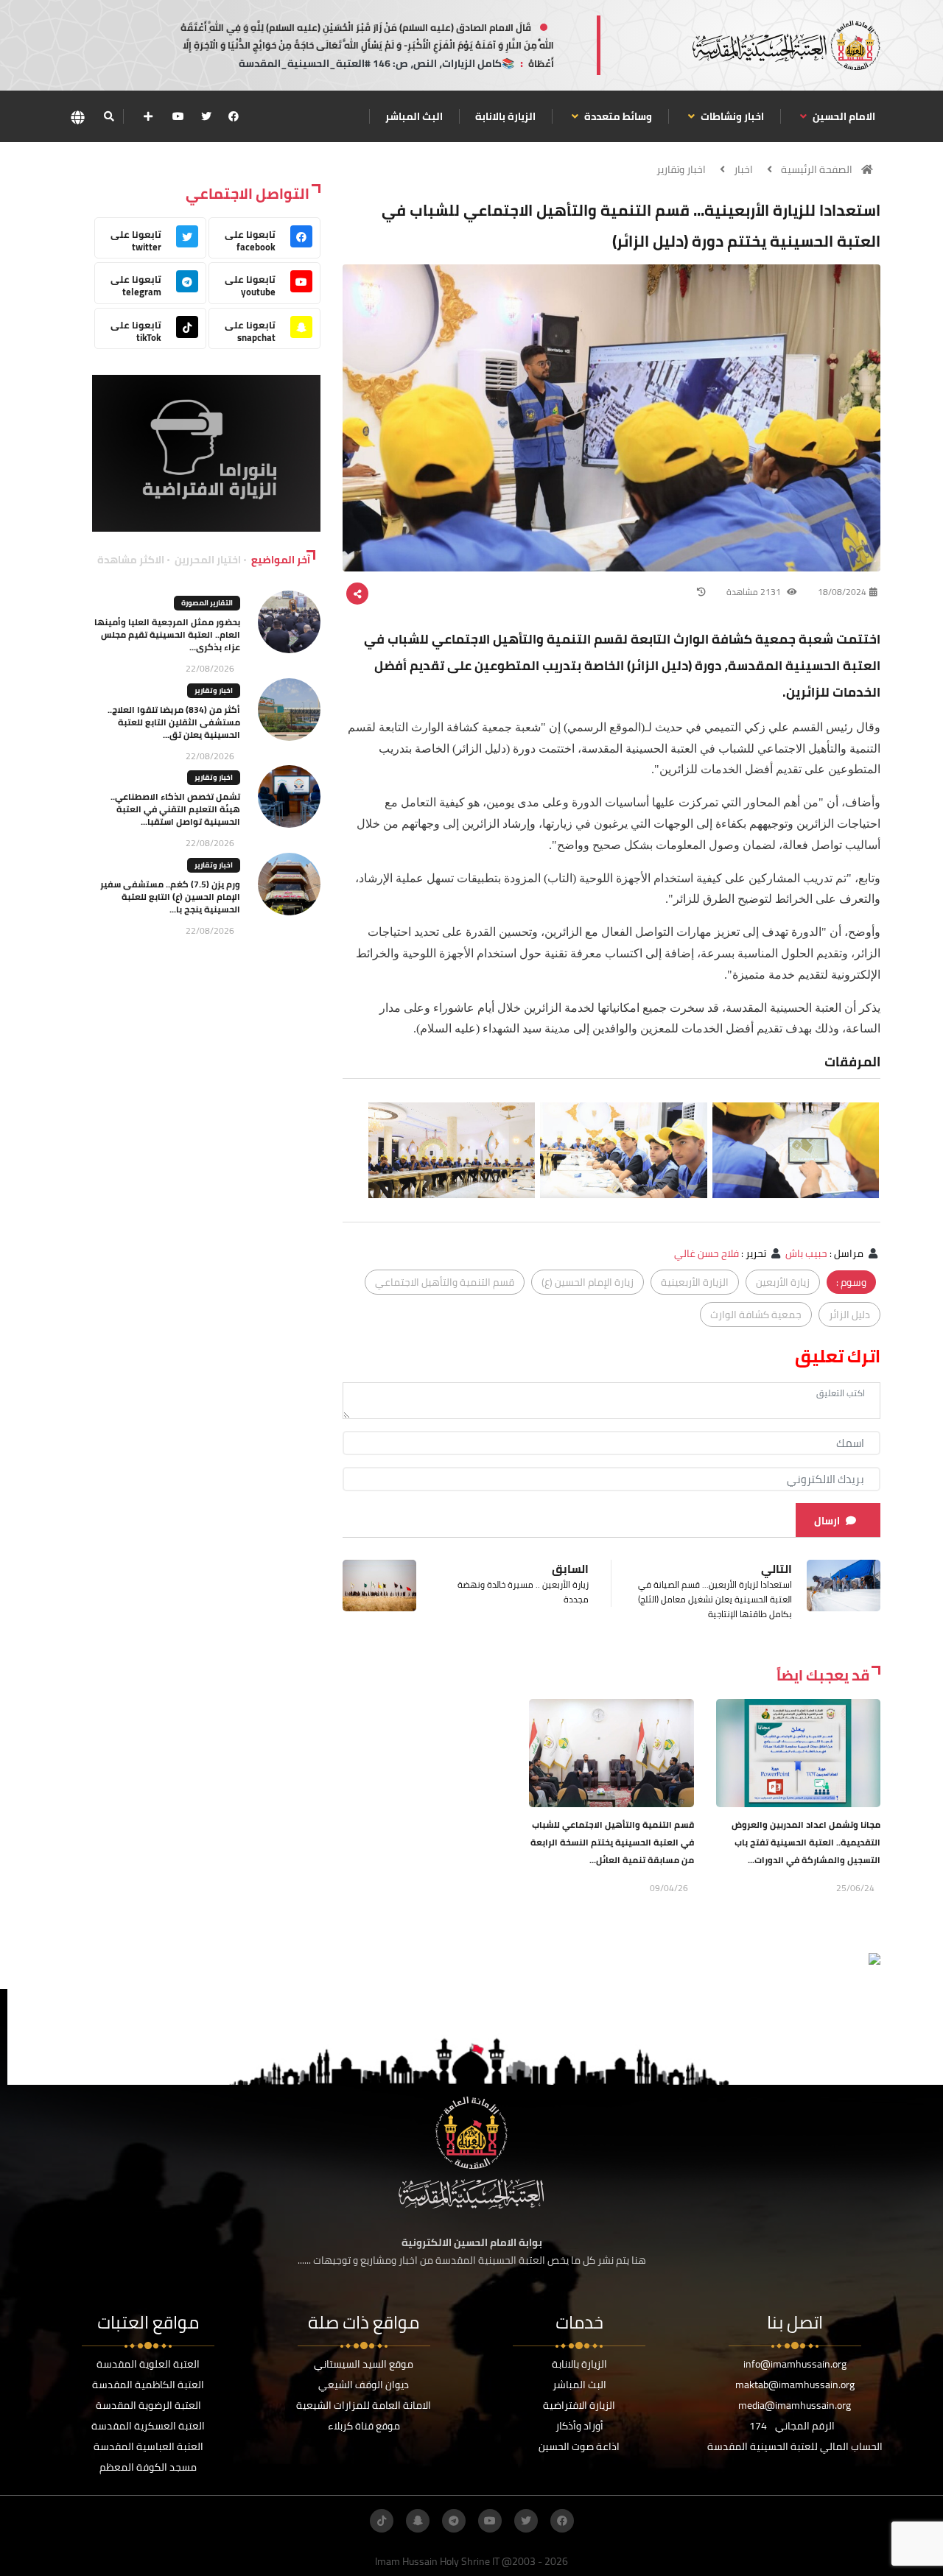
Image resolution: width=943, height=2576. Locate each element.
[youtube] (178, 116)
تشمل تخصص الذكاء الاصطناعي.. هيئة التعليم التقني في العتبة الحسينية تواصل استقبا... (175, 809)
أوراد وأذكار (579, 2426)
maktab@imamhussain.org (795, 2385)
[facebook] (234, 116)
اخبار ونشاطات (731, 116)
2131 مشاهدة (755, 592)
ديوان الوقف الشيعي (364, 2385)
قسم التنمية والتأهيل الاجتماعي (445, 1282)
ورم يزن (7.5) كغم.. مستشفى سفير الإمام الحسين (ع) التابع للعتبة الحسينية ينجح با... (170, 897)
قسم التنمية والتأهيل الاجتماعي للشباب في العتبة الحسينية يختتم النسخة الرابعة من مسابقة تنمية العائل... (612, 1842)
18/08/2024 (842, 592)
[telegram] (454, 2521)
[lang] (77, 117)
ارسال (827, 1521)
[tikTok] (382, 2521)
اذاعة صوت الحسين (579, 2446)
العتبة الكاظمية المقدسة (148, 2385)
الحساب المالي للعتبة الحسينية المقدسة (795, 2446)
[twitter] (206, 116)
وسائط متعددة (617, 116)
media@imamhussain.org (795, 2405)
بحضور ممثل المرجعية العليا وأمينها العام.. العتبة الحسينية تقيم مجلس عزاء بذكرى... (167, 634)
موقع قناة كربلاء (364, 2426)
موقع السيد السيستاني (364, 2364)
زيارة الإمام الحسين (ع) (588, 1282)
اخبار (743, 169)
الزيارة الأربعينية (695, 1282)
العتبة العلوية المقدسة (148, 2364)
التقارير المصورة (207, 603)
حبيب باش (806, 1253)
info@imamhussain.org (795, 2364)
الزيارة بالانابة (505, 116)
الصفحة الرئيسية (817, 169)
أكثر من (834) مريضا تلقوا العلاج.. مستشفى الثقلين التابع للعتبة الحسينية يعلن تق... (174, 722)
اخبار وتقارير (681, 169)
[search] (109, 116)
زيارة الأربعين (783, 1282)
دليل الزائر (849, 1315)
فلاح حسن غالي (707, 1253)
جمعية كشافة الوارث (756, 1315)
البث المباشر (414, 116)
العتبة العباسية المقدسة (148, 2446)
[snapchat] (418, 2521)
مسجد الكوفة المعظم (148, 2467)
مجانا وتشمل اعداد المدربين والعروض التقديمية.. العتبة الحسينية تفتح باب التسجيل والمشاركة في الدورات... (806, 1842)
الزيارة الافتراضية (579, 2405)
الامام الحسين (843, 116)
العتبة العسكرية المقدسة (148, 2426)
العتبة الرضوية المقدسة (148, 2405)
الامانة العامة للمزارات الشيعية (364, 2405)
